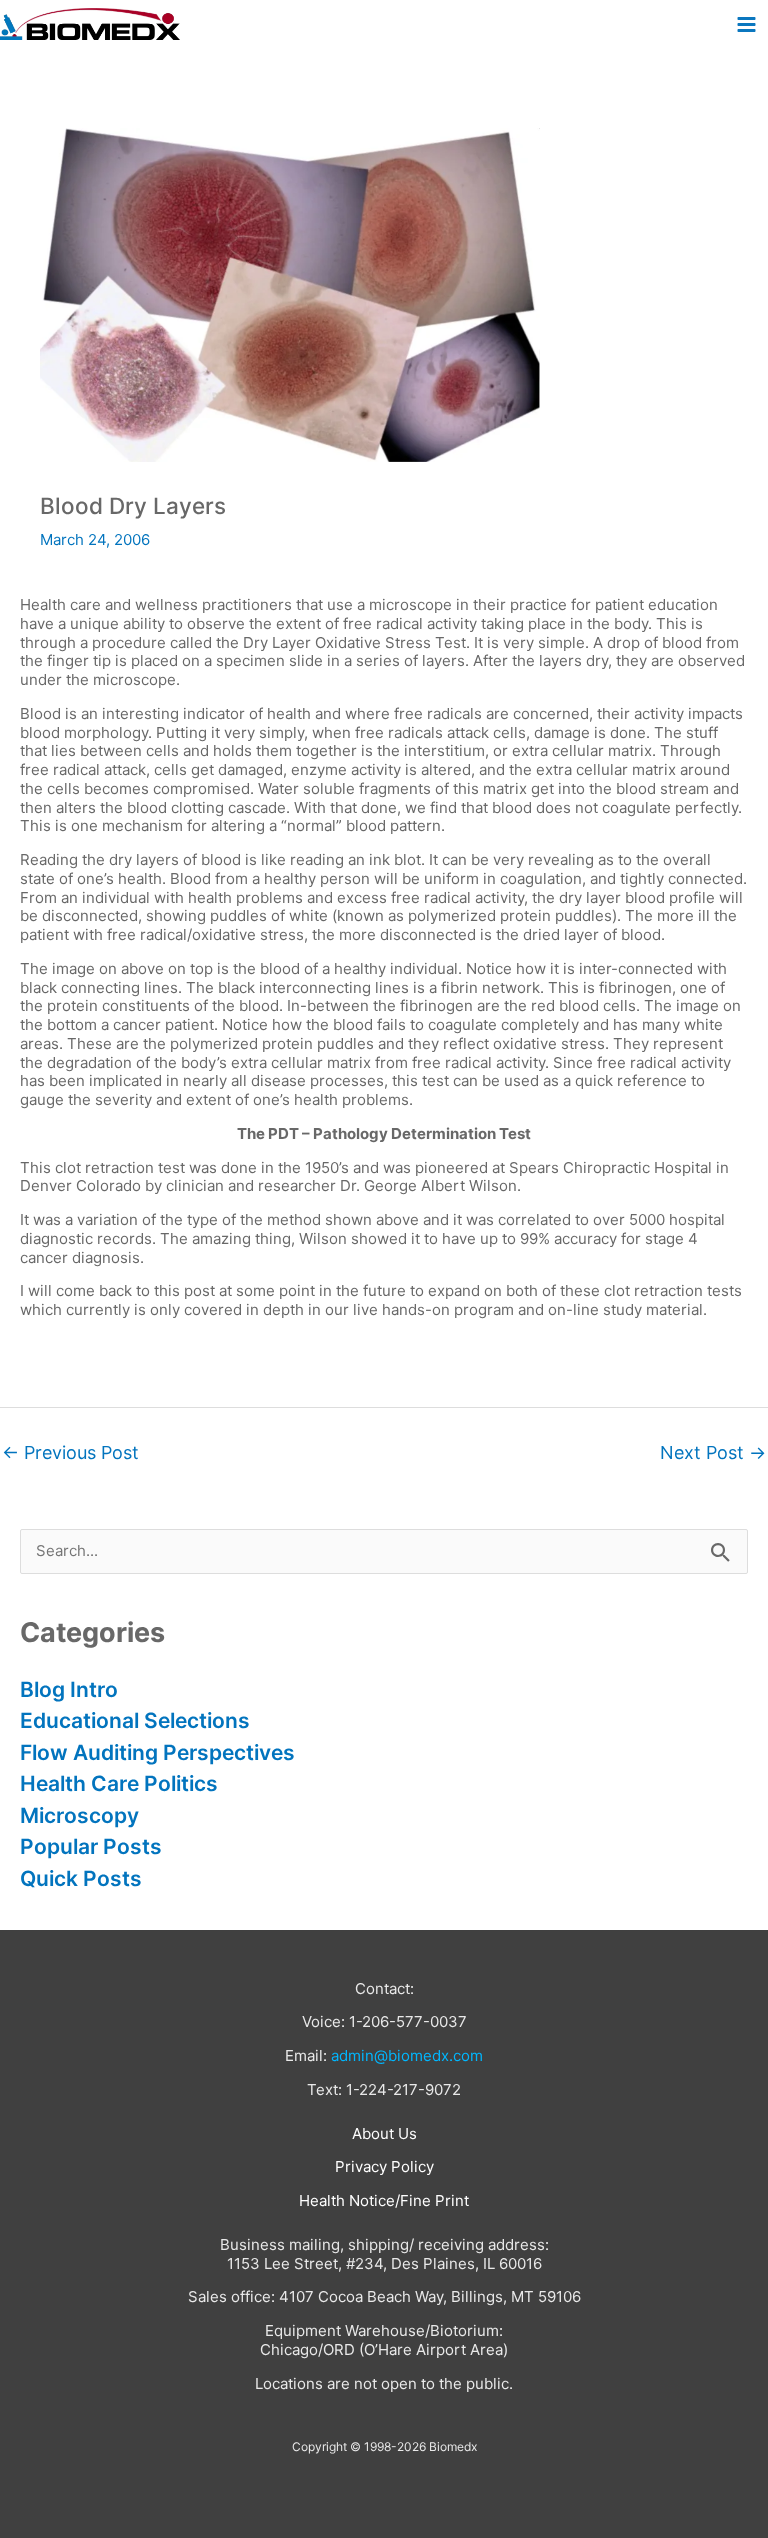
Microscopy (79, 1815)
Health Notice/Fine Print (384, 2200)
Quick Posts (81, 1878)
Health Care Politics (119, 1783)
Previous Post (70, 1452)
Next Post (713, 1452)
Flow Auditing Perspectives (157, 1752)
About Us (384, 2133)
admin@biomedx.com (407, 2055)
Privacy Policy (384, 2166)
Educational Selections (135, 1720)
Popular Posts (91, 1846)
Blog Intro (69, 1689)
